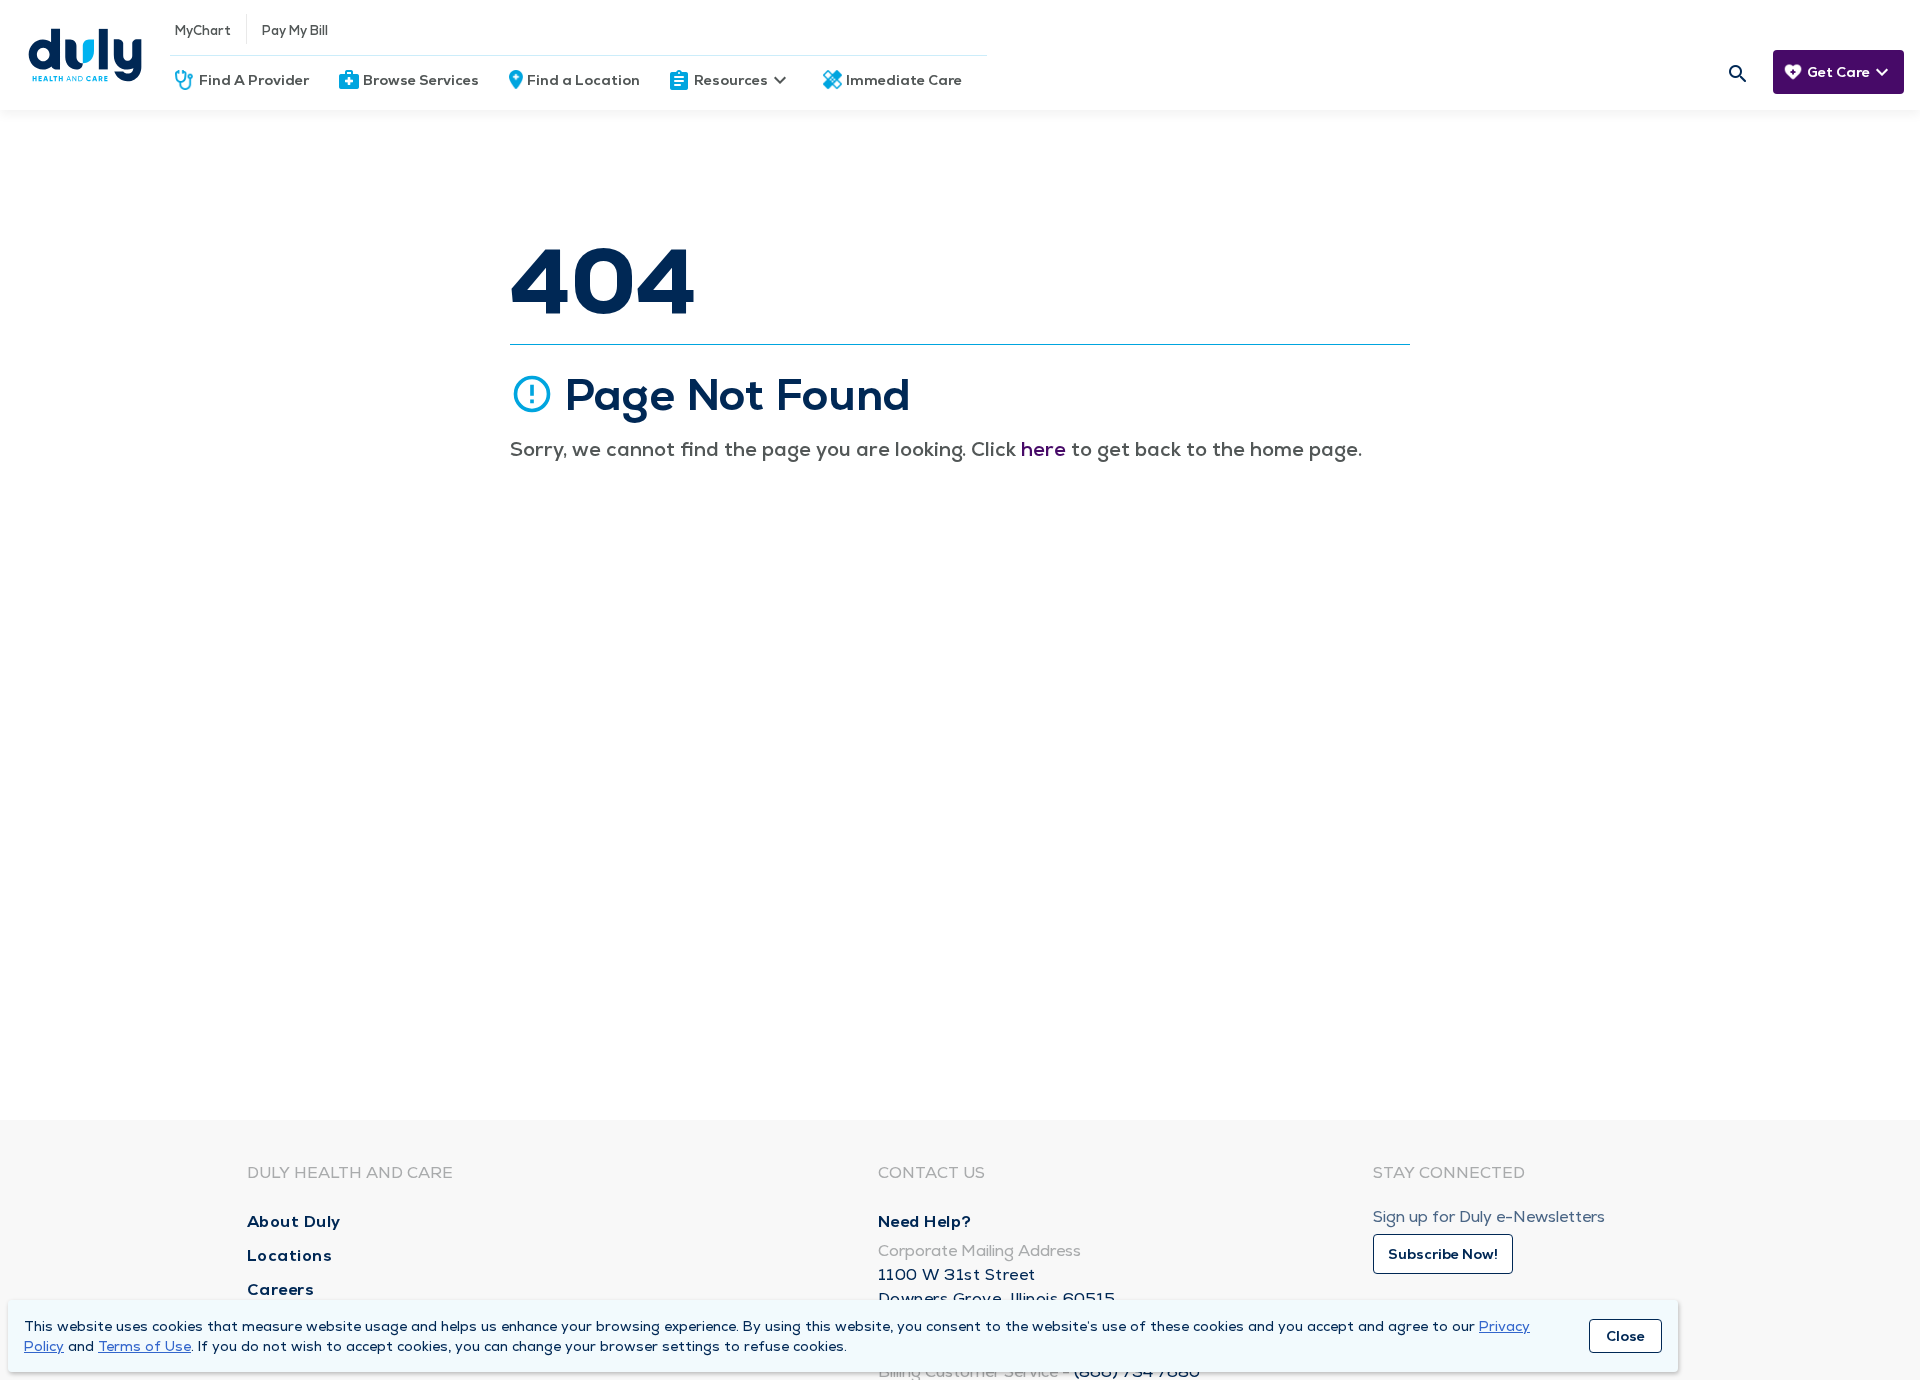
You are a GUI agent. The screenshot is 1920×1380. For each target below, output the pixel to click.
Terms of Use (144, 1346)
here (1043, 449)
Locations (290, 1255)
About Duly (294, 1221)
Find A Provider (254, 80)
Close (1625, 1336)
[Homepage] (85, 55)
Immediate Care (904, 80)
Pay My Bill (295, 30)
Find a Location (583, 80)
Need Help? (925, 1221)
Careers (281, 1289)
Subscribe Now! (1443, 1254)
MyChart (203, 30)
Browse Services (421, 80)
